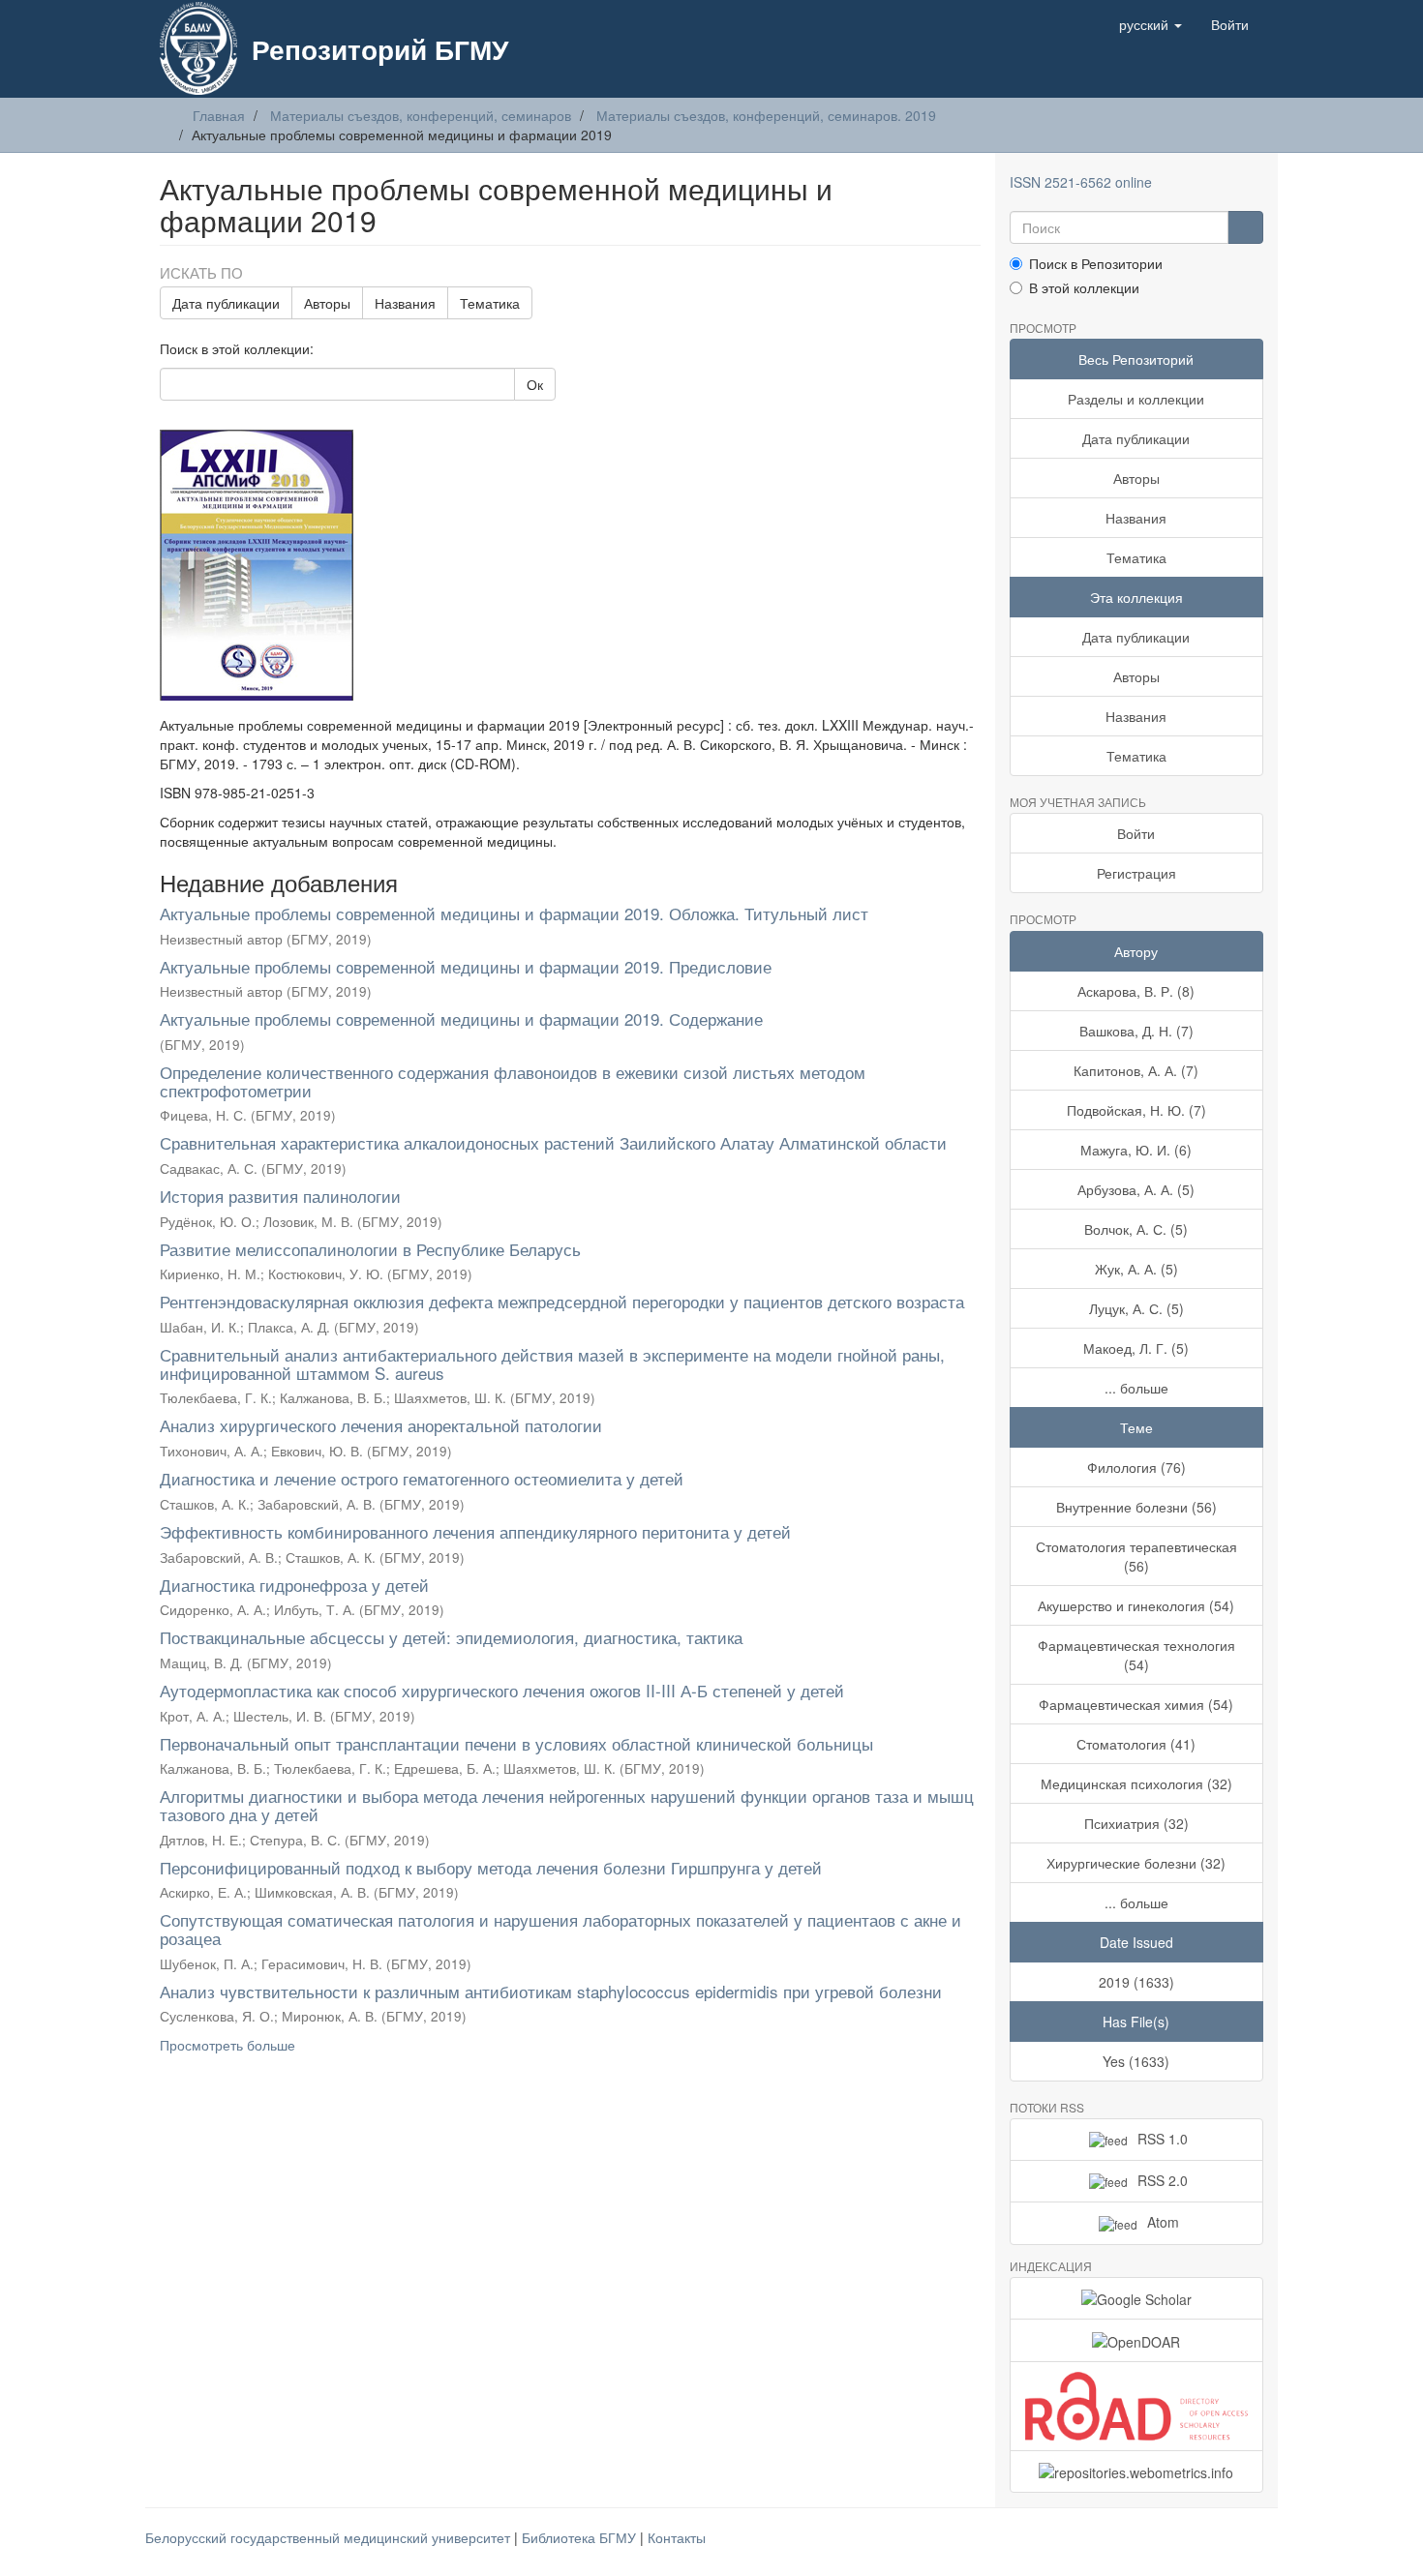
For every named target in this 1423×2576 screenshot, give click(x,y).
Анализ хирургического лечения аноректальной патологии (381, 1425)
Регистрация (1136, 873)
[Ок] (1245, 227)
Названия (405, 303)
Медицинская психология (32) (1136, 1783)
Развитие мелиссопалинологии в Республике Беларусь (370, 1249)
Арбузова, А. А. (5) (1136, 1189)
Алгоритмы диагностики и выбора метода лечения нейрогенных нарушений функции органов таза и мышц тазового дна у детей (567, 1805)
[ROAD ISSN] (1137, 2406)
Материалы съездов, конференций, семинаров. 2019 (766, 115)
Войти (1136, 833)
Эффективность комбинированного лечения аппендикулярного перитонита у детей (475, 1531)
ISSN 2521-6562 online (1081, 182)
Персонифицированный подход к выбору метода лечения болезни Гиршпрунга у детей (491, 1867)
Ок (535, 384)
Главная (219, 115)
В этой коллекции (1084, 287)
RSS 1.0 (1163, 2139)
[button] (1151, 24)
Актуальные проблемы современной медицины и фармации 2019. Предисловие (466, 966)
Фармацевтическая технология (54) (1136, 1655)
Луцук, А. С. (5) (1136, 1308)
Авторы (327, 303)
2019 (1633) (1136, 1982)
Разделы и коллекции (1136, 399)
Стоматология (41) (1136, 1744)
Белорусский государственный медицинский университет (330, 2537)
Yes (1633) (1136, 2061)
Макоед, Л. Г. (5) (1136, 1348)
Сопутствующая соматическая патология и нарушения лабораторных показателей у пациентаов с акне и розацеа (560, 1929)
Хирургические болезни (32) (1136, 1863)
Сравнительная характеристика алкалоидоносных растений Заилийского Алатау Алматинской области (553, 1142)
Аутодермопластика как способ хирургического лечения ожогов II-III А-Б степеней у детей (502, 1690)
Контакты (677, 2537)
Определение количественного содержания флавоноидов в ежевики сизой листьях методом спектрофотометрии (513, 1081)
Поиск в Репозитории (1096, 263)
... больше (1136, 1388)
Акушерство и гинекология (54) (1136, 1605)
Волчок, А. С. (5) (1136, 1229)
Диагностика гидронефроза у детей (294, 1585)
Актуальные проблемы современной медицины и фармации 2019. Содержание (461, 1018)
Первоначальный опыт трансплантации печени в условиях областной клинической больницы (516, 1743)
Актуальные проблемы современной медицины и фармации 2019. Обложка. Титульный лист (514, 913)
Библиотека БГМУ (581, 2537)
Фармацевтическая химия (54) (1136, 1704)
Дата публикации (226, 303)
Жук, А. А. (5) (1136, 1269)
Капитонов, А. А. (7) (1136, 1070)
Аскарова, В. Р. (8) (1136, 991)
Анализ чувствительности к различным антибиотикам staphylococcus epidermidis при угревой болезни (551, 1991)
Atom (1163, 2222)
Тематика (490, 303)
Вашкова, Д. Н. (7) (1136, 1031)
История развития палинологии (280, 1196)
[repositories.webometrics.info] (1137, 2471)
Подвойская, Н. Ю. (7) (1136, 1110)
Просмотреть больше (227, 2045)
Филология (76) (1136, 1467)
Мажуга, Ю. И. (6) (1136, 1150)
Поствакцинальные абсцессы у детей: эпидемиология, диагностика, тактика (451, 1637)
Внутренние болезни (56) (1136, 1507)
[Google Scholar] (1137, 2298)
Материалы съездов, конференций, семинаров (421, 115)
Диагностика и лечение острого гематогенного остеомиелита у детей (422, 1478)
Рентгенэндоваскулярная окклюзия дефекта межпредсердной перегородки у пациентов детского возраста (562, 1301)
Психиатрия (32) (1136, 1823)
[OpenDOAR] (1137, 2340)
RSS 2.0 (1163, 2180)
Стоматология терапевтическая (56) (1136, 1556)
